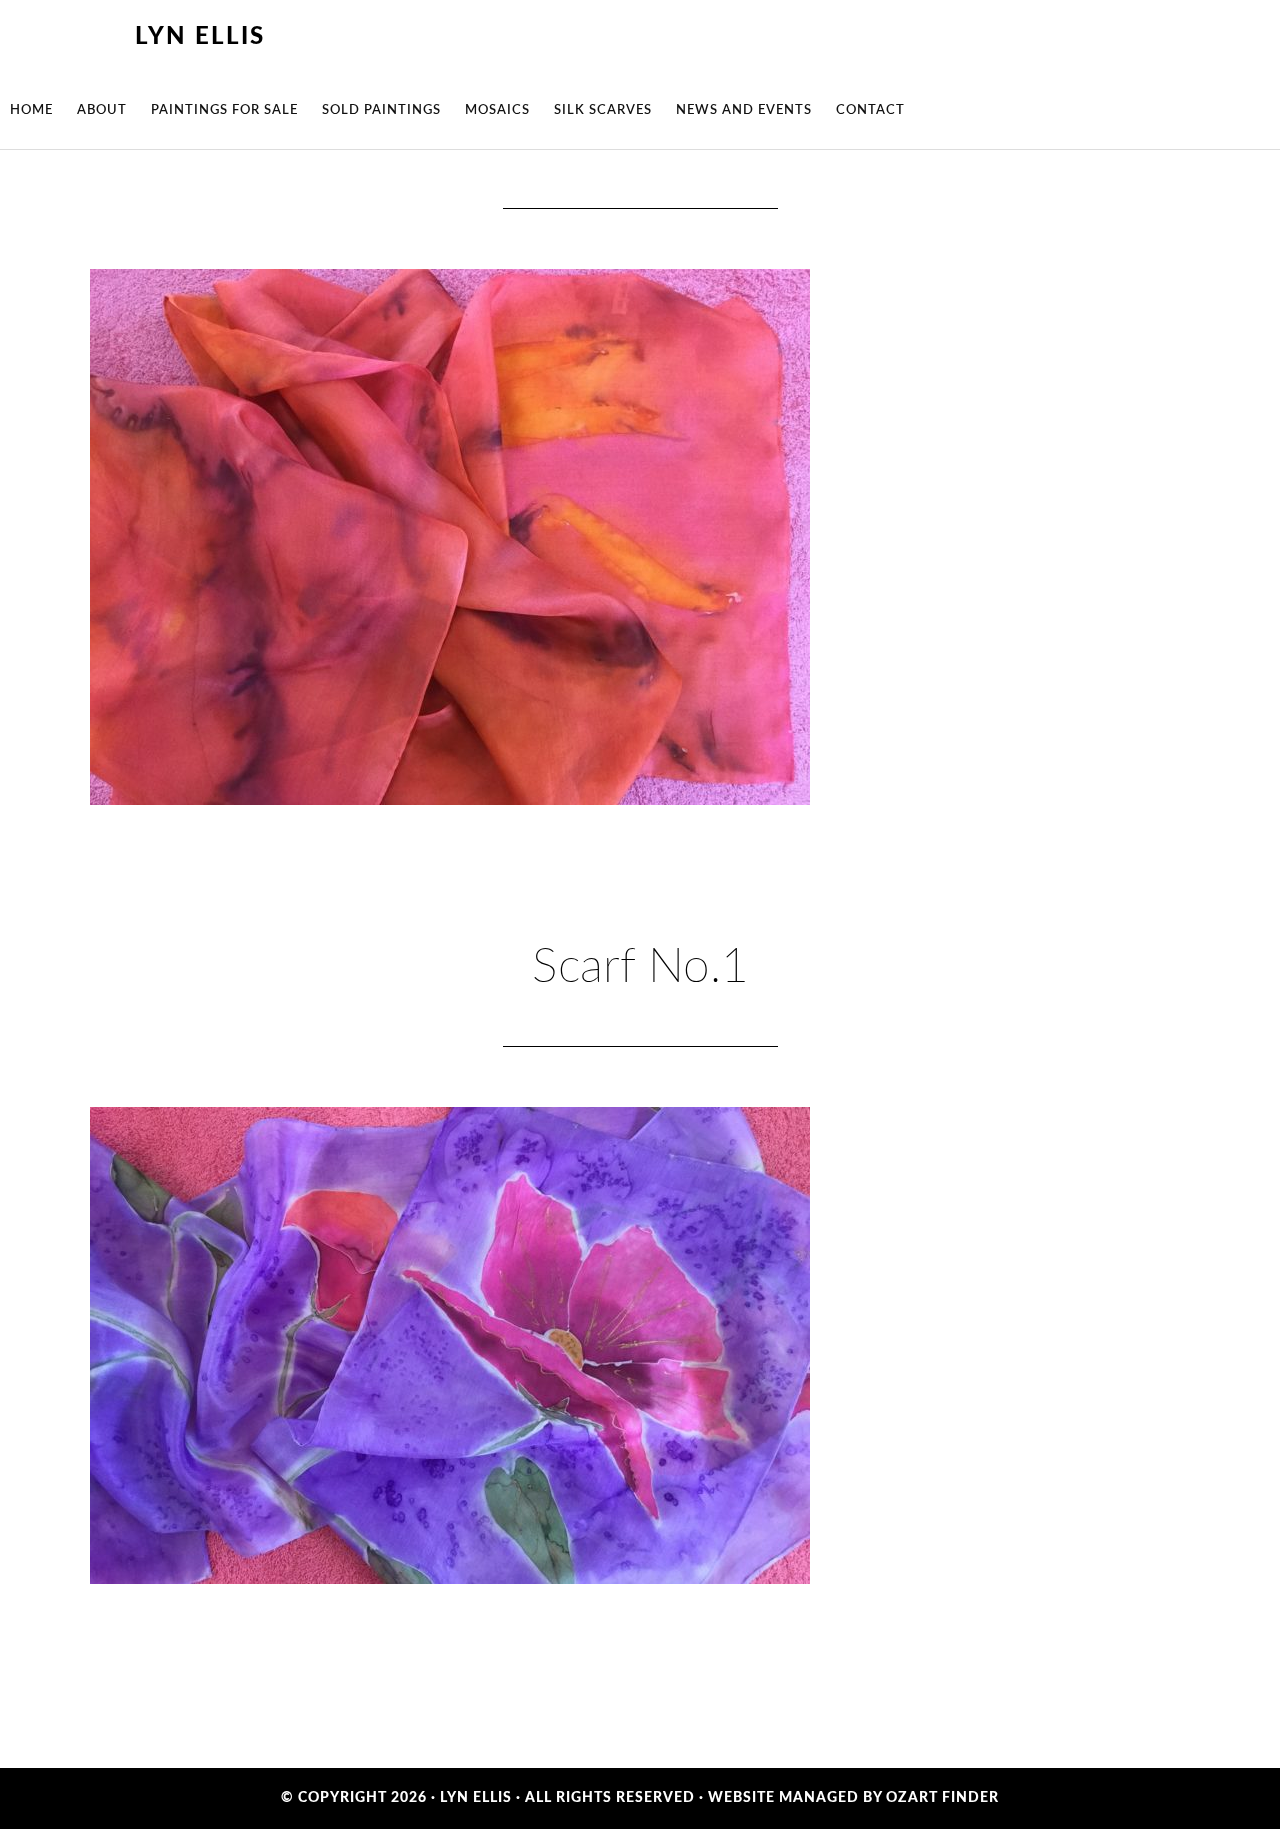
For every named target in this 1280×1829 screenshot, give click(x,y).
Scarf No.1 (640, 967)
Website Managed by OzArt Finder (853, 1798)
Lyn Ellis (200, 37)
